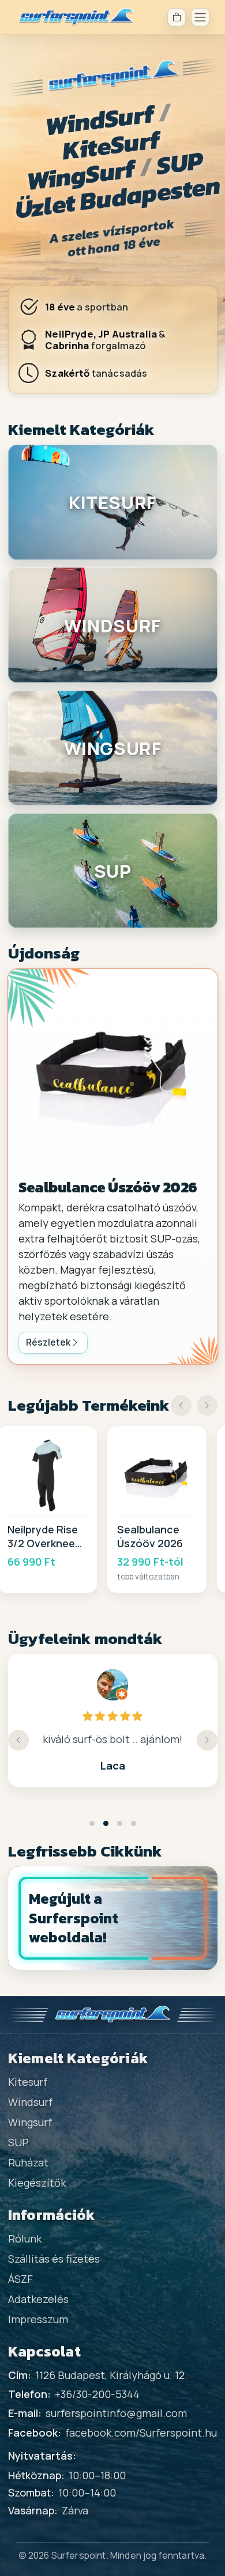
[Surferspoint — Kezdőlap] (76, 17)
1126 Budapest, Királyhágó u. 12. (111, 2375)
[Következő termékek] (207, 1406)
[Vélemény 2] (106, 1823)
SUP (18, 2142)
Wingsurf (30, 2122)
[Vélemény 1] (92, 1823)
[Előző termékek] (181, 1406)
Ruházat (28, 2162)
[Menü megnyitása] (200, 17)
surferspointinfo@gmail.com (116, 2413)
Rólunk (25, 2238)
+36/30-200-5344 (97, 2394)
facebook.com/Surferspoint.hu (141, 2433)
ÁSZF (20, 2279)
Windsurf (30, 2102)
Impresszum (38, 2319)
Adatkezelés (38, 2299)
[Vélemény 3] (120, 1823)
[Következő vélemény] (207, 1740)
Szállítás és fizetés (54, 2259)
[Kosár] (177, 17)
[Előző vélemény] (18, 1740)
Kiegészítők (37, 2183)
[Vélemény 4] (134, 1823)
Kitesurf (28, 2082)
